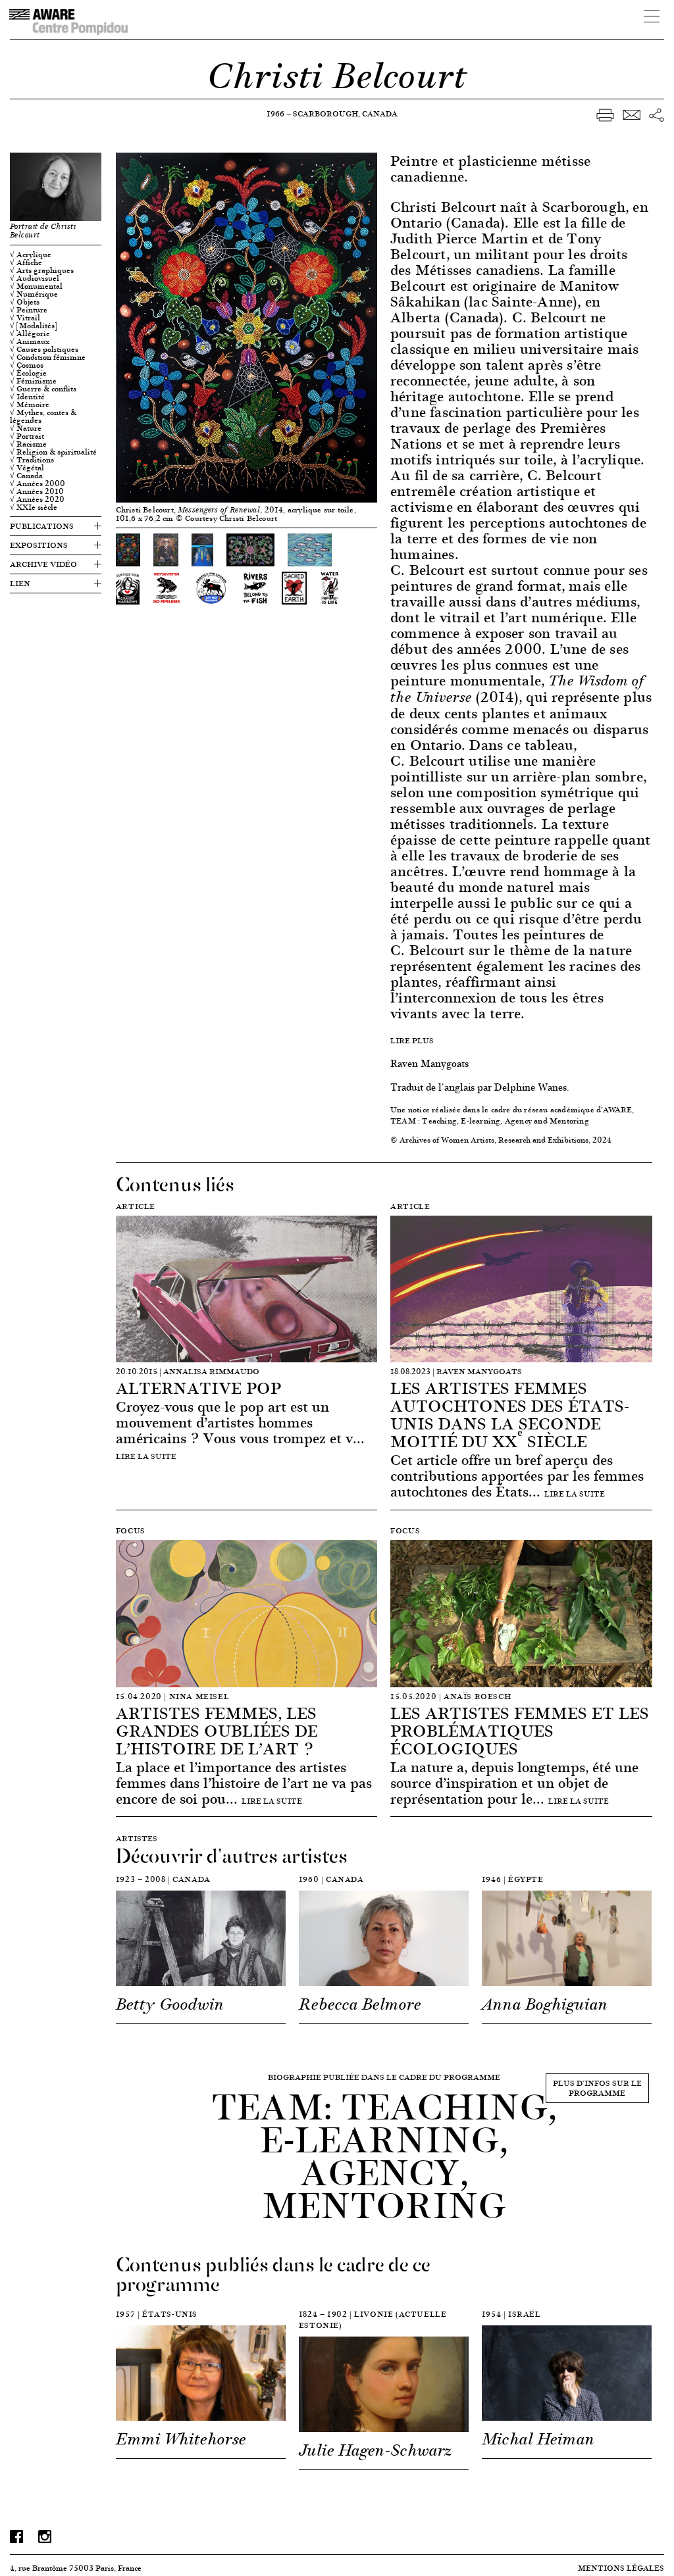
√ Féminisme (33, 381)
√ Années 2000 (38, 483)
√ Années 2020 (37, 499)
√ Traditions (32, 460)
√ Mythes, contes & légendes (43, 416)
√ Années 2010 (37, 491)
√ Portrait (27, 436)
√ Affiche (26, 262)
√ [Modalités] (34, 326)
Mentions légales (621, 2568)
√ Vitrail (25, 318)
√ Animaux (30, 341)
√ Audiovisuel (35, 278)
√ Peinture (29, 310)
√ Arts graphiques (42, 270)
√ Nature (26, 428)
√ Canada (26, 476)
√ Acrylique (31, 255)
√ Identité (27, 397)
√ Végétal (27, 468)
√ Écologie (28, 373)
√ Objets (25, 302)
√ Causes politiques (44, 349)
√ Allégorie (30, 334)
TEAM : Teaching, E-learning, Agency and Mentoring (490, 1121)
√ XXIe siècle (34, 507)
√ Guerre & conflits (43, 389)
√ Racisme (28, 444)
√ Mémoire (30, 405)
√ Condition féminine (48, 357)
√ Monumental (36, 286)
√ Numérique (34, 294)
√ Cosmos (27, 365)
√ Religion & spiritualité (53, 452)
